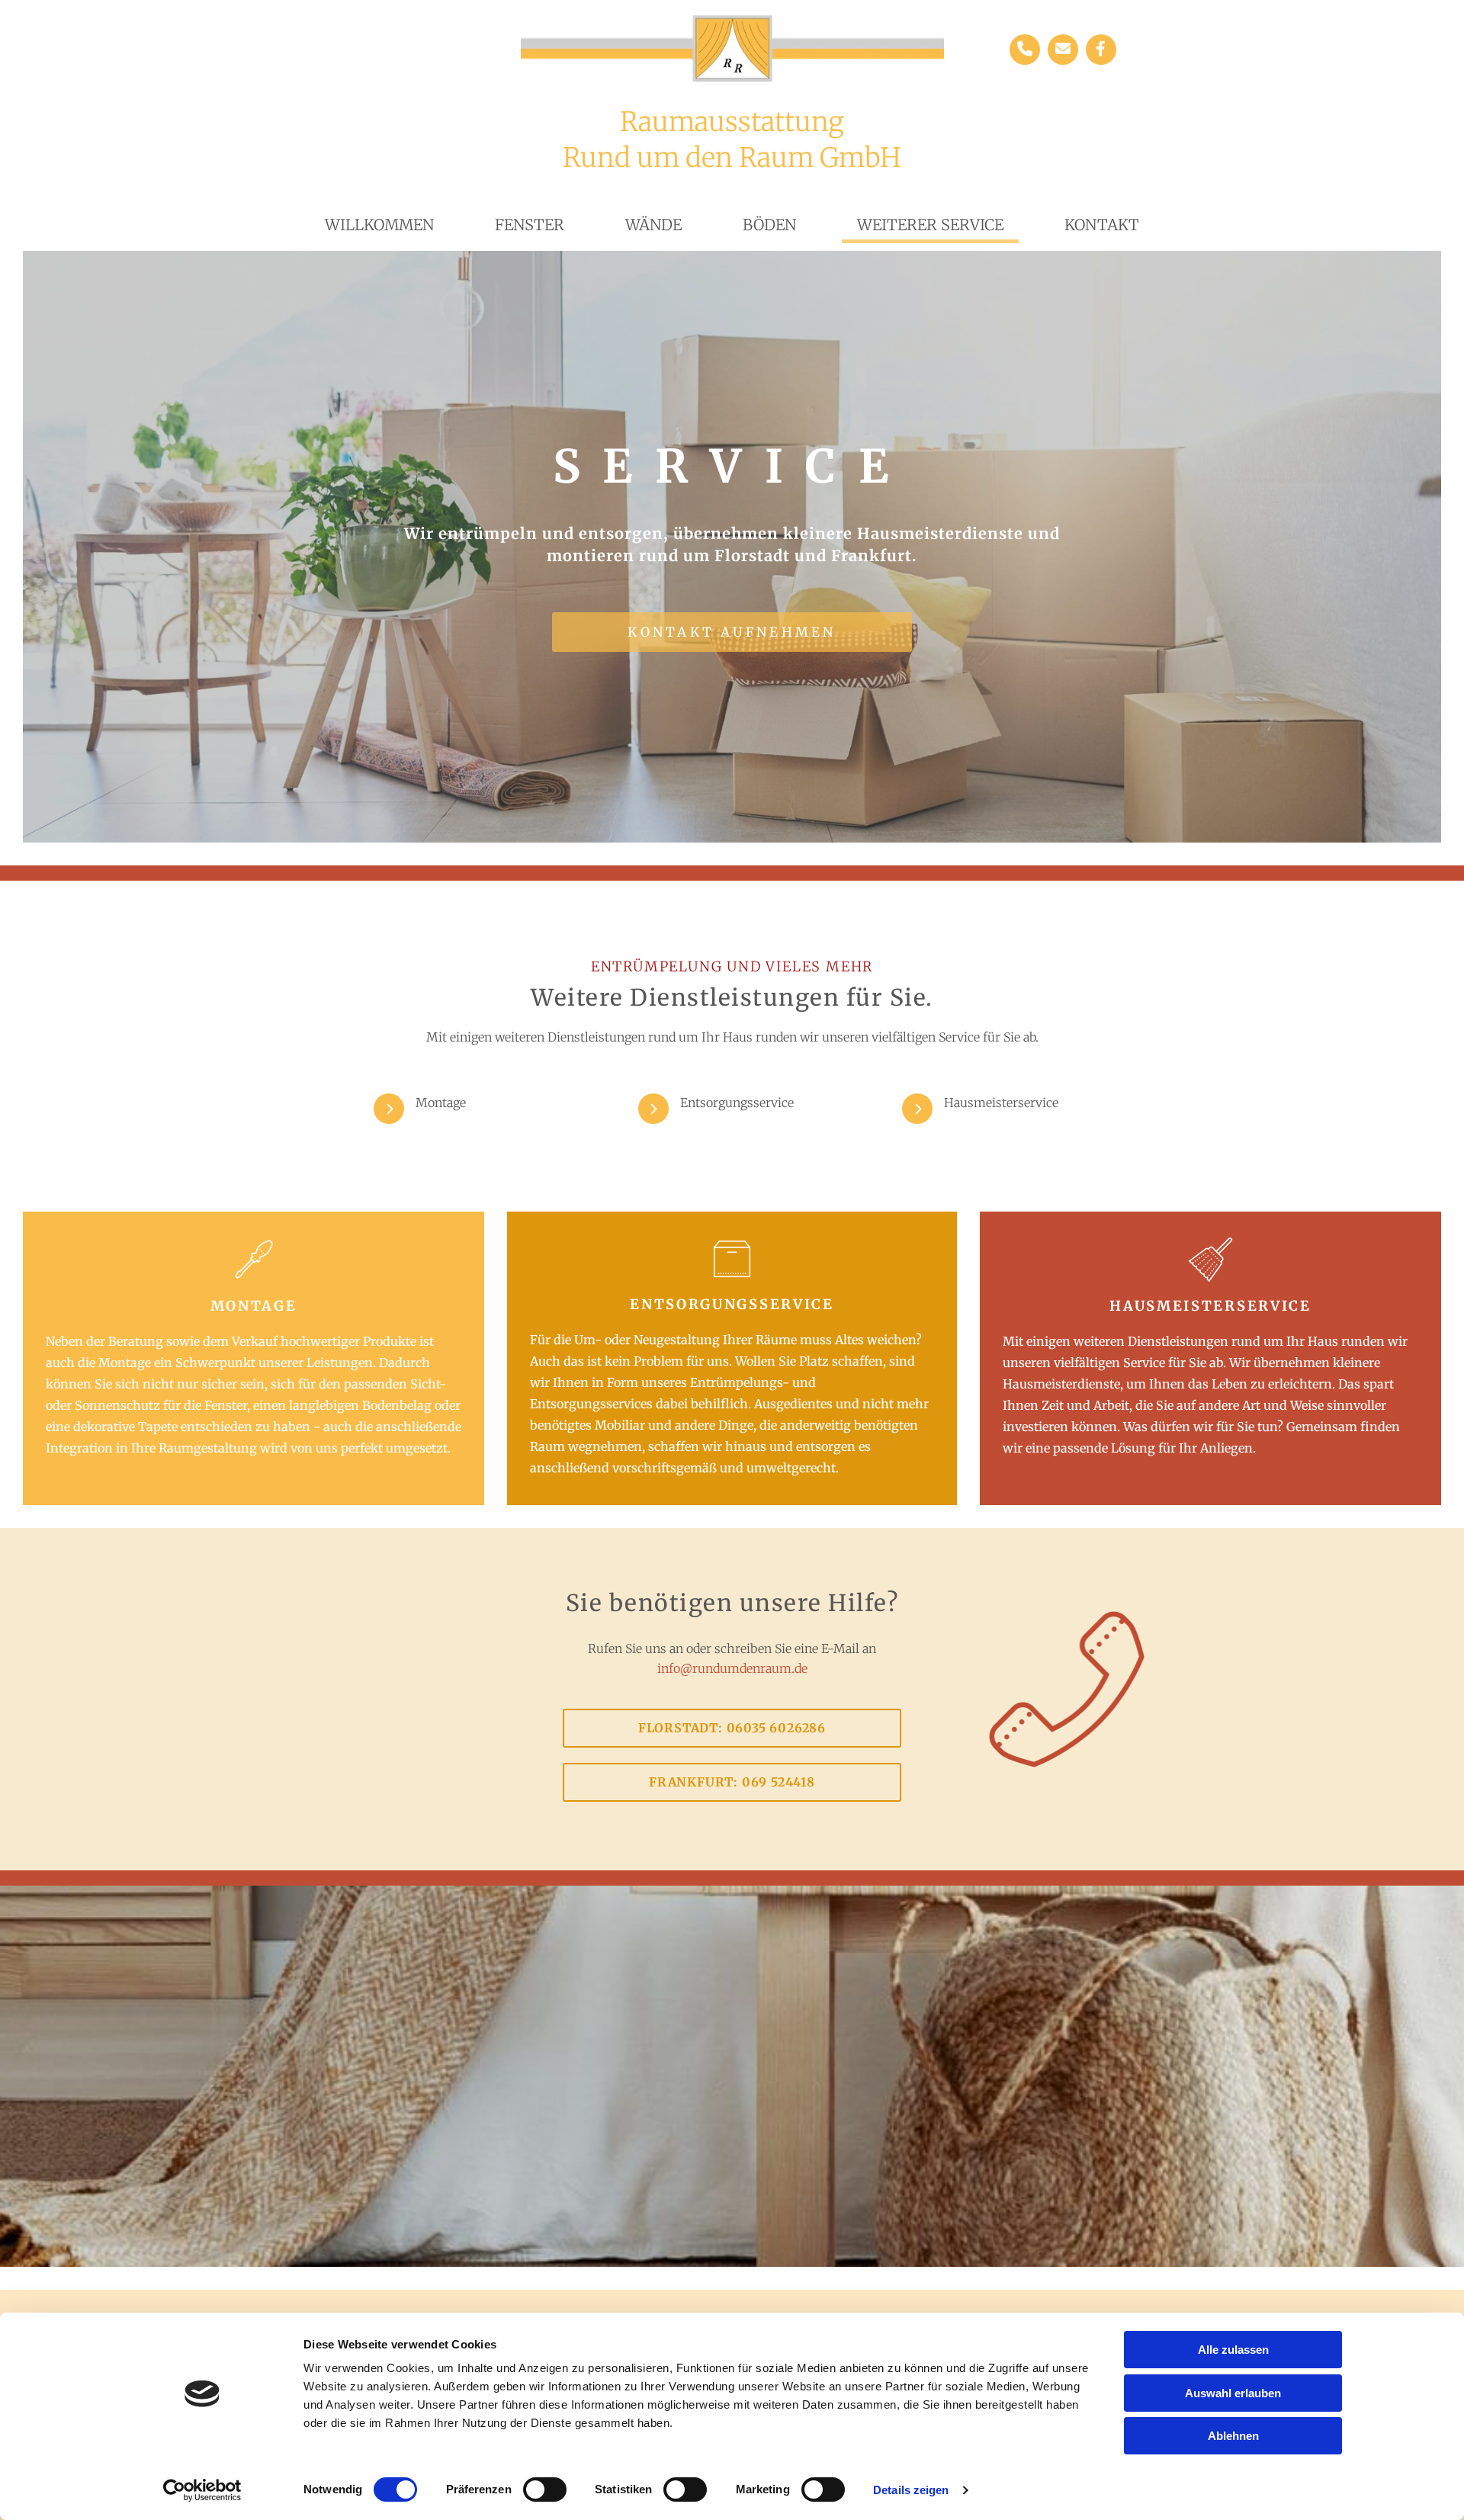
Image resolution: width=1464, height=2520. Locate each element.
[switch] (545, 2490)
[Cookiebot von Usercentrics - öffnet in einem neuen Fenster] (202, 2490)
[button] (732, 632)
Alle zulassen (1233, 2350)
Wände (653, 225)
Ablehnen (1233, 2436)
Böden (769, 225)
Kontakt (1102, 225)
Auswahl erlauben (1233, 2393)
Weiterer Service (930, 225)
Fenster (530, 225)
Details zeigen (911, 2490)
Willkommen (379, 225)
